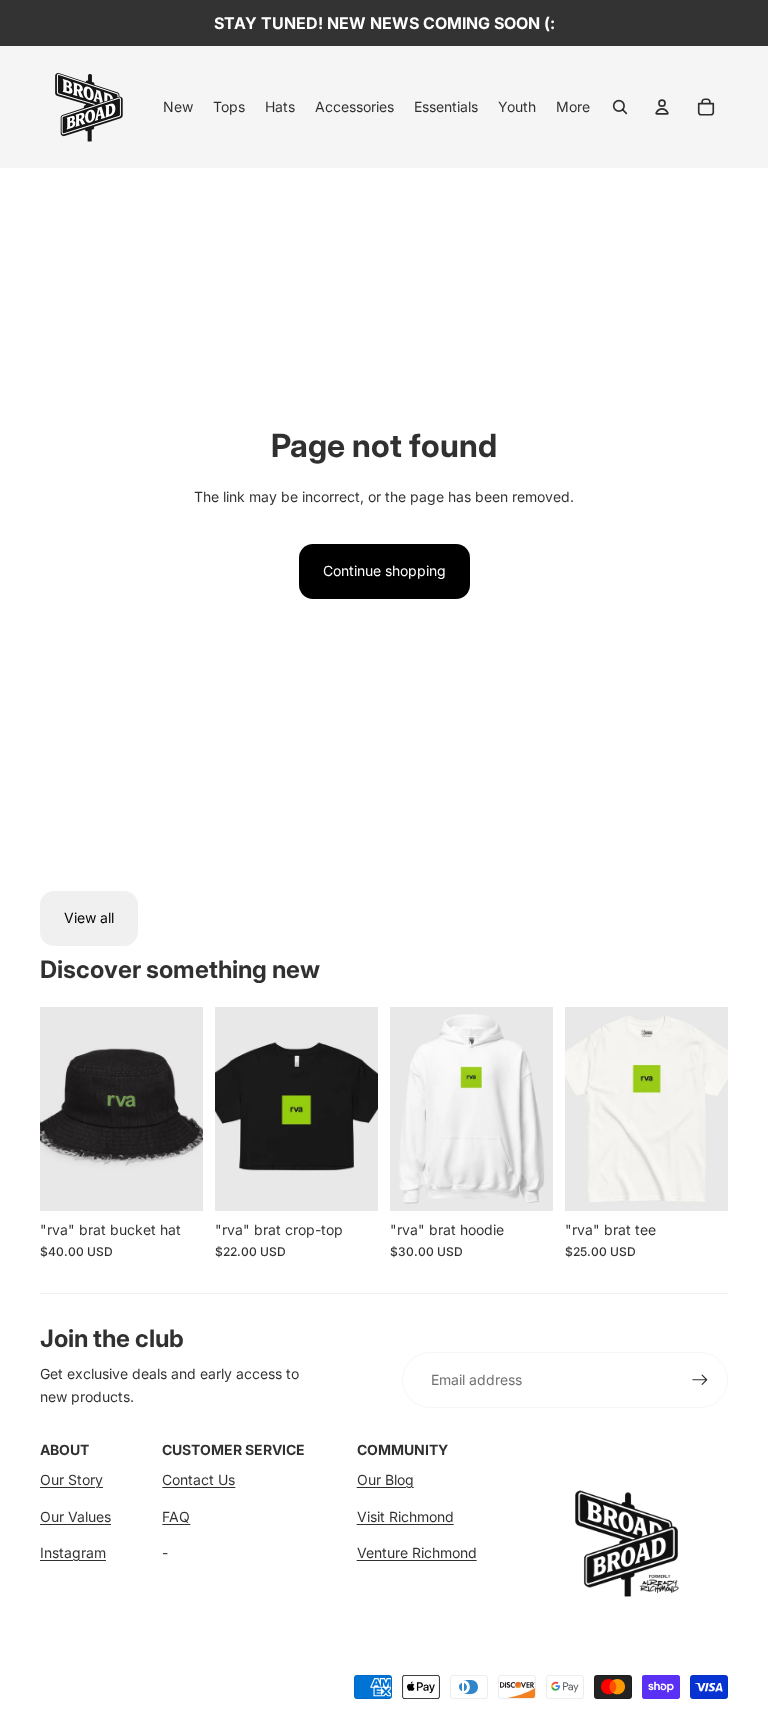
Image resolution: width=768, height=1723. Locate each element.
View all (89, 917)
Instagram (73, 1552)
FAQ (176, 1516)
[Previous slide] (55, 1109)
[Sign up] (700, 1380)
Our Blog (385, 1479)
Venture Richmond (417, 1552)
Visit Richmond (405, 1516)
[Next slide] (187, 1109)
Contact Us (198, 1479)
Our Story (71, 1479)
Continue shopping (384, 570)
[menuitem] (178, 107)
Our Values (75, 1516)
